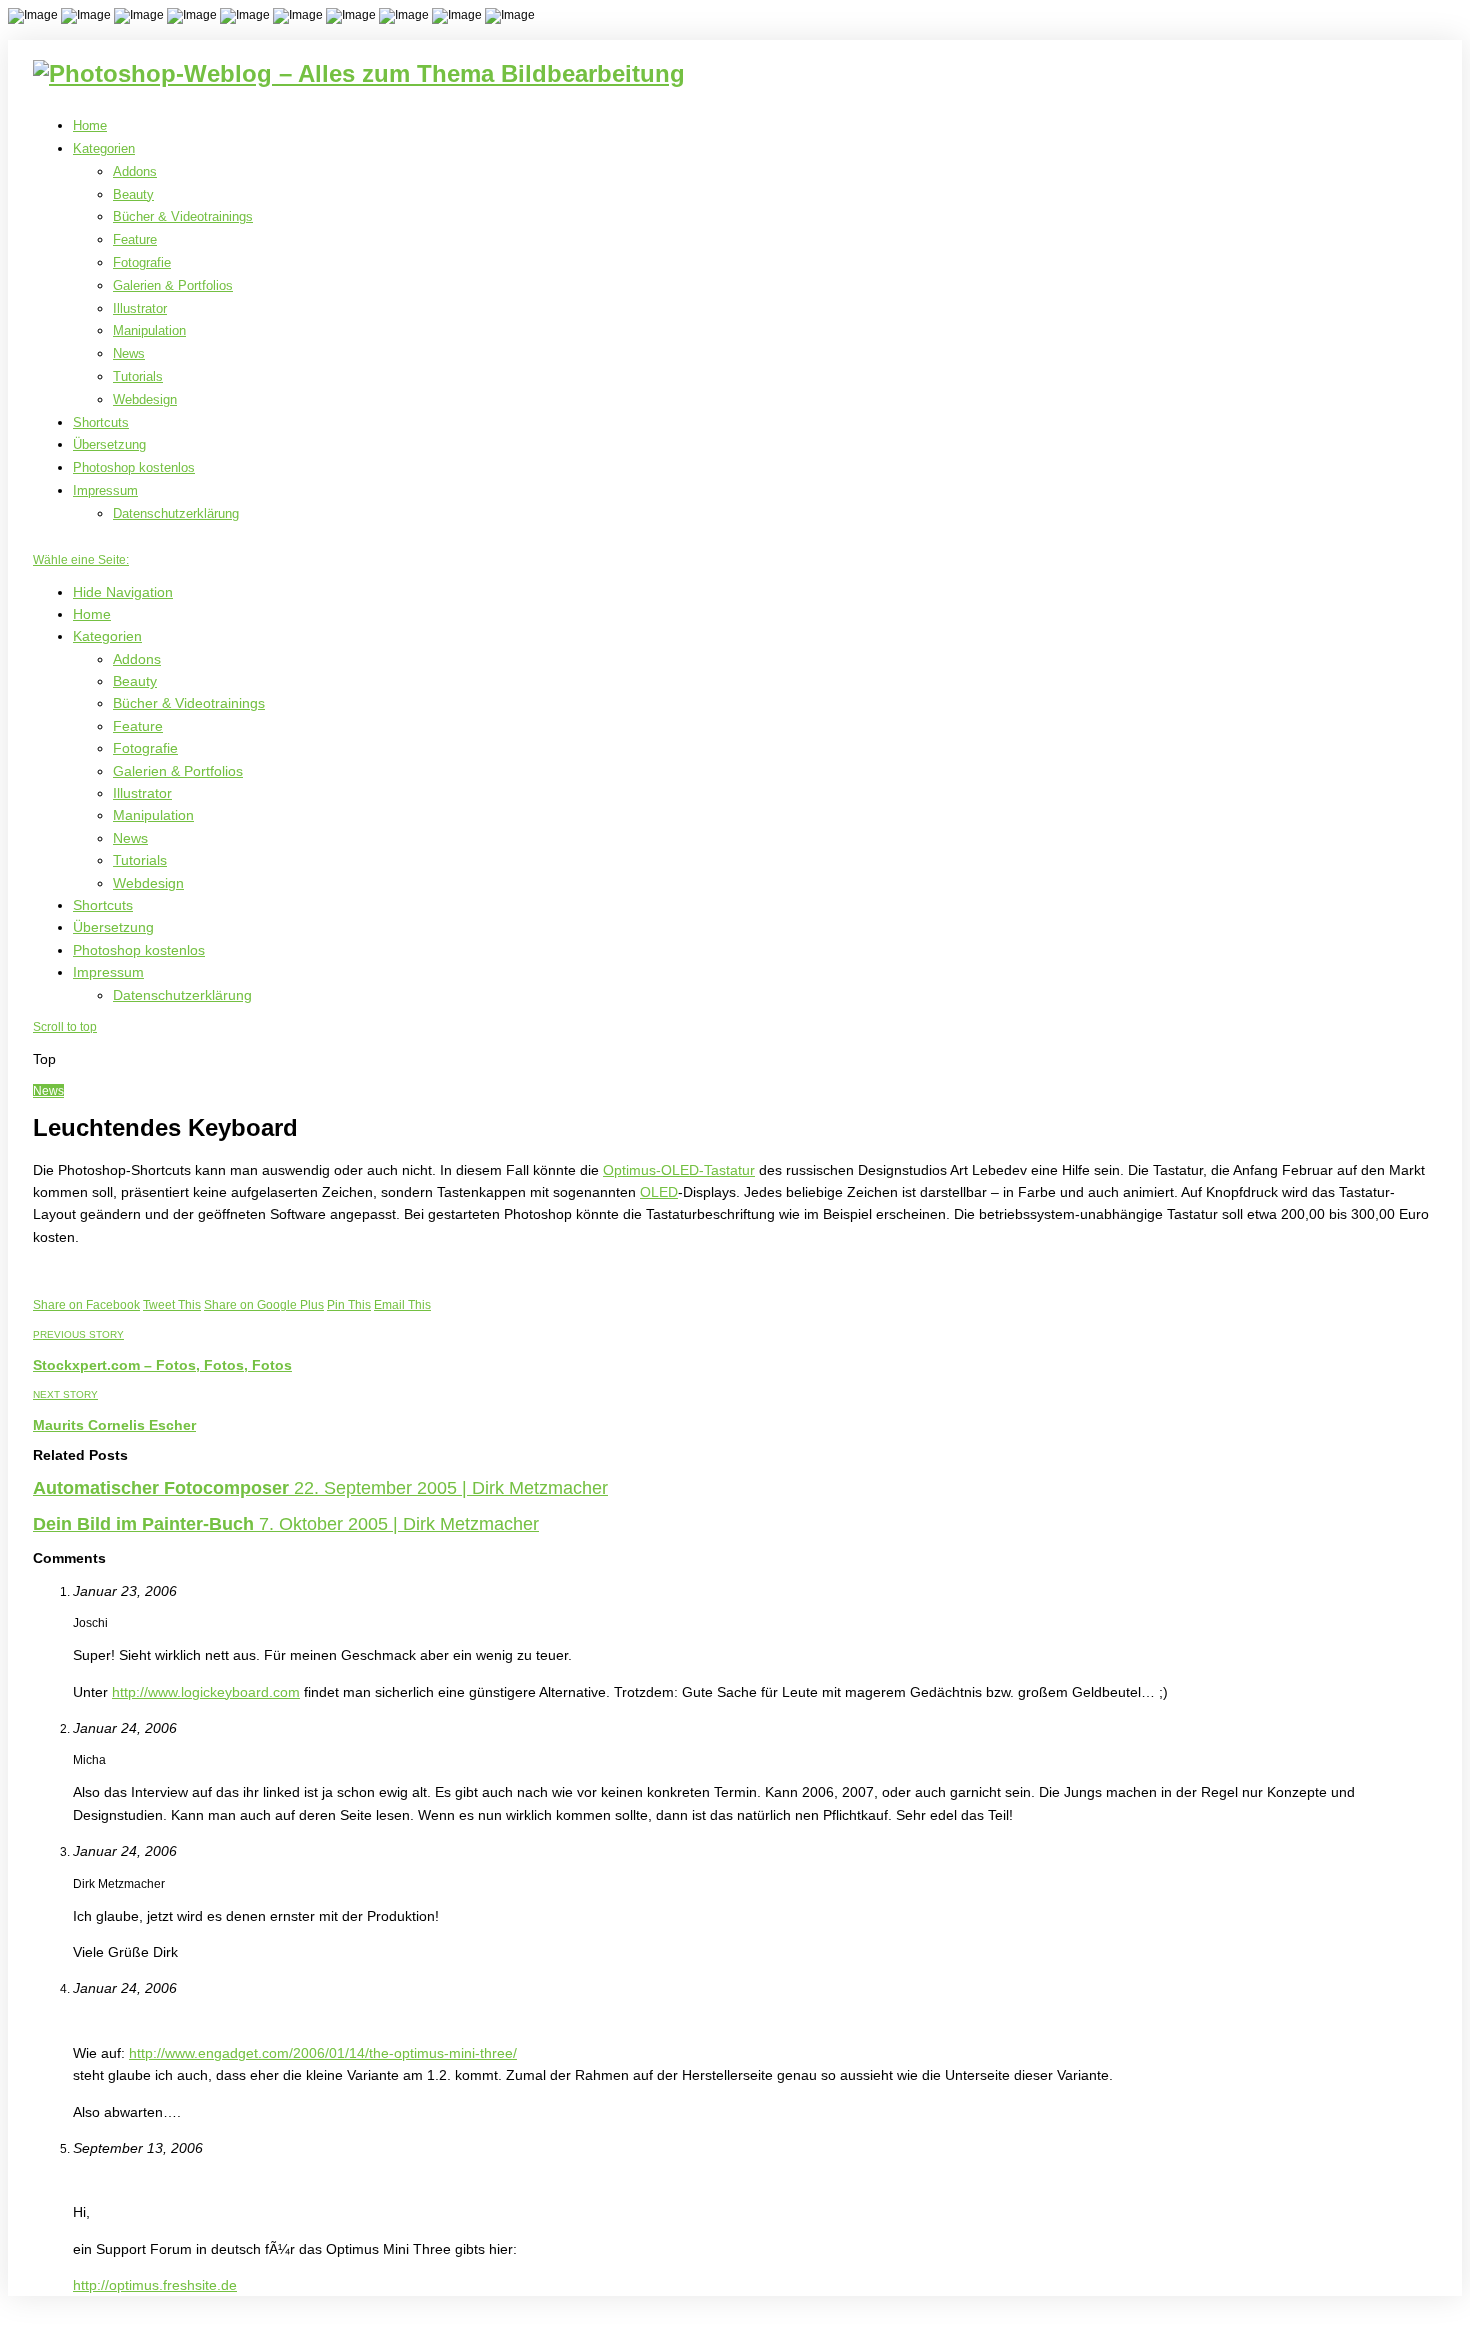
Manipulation (149, 330)
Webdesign (145, 399)
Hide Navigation (123, 592)
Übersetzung (109, 444)
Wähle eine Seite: (81, 560)
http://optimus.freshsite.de (155, 2285)
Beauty (133, 194)
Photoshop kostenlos (134, 467)
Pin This (349, 1305)
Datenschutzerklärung (176, 513)
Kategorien (104, 148)
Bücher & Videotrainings (183, 216)
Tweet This (172, 1305)
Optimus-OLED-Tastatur (679, 1170)
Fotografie (142, 262)
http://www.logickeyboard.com (206, 1692)
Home (90, 125)
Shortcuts (101, 422)
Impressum (105, 490)
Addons (135, 171)
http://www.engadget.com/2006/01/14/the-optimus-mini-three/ (323, 2053)
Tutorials (138, 376)
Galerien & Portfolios (173, 285)
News (129, 353)
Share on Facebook (86, 1305)
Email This (402, 1305)
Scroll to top (65, 1027)
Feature (135, 239)
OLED (659, 1192)
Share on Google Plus (264, 1305)
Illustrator (140, 308)
